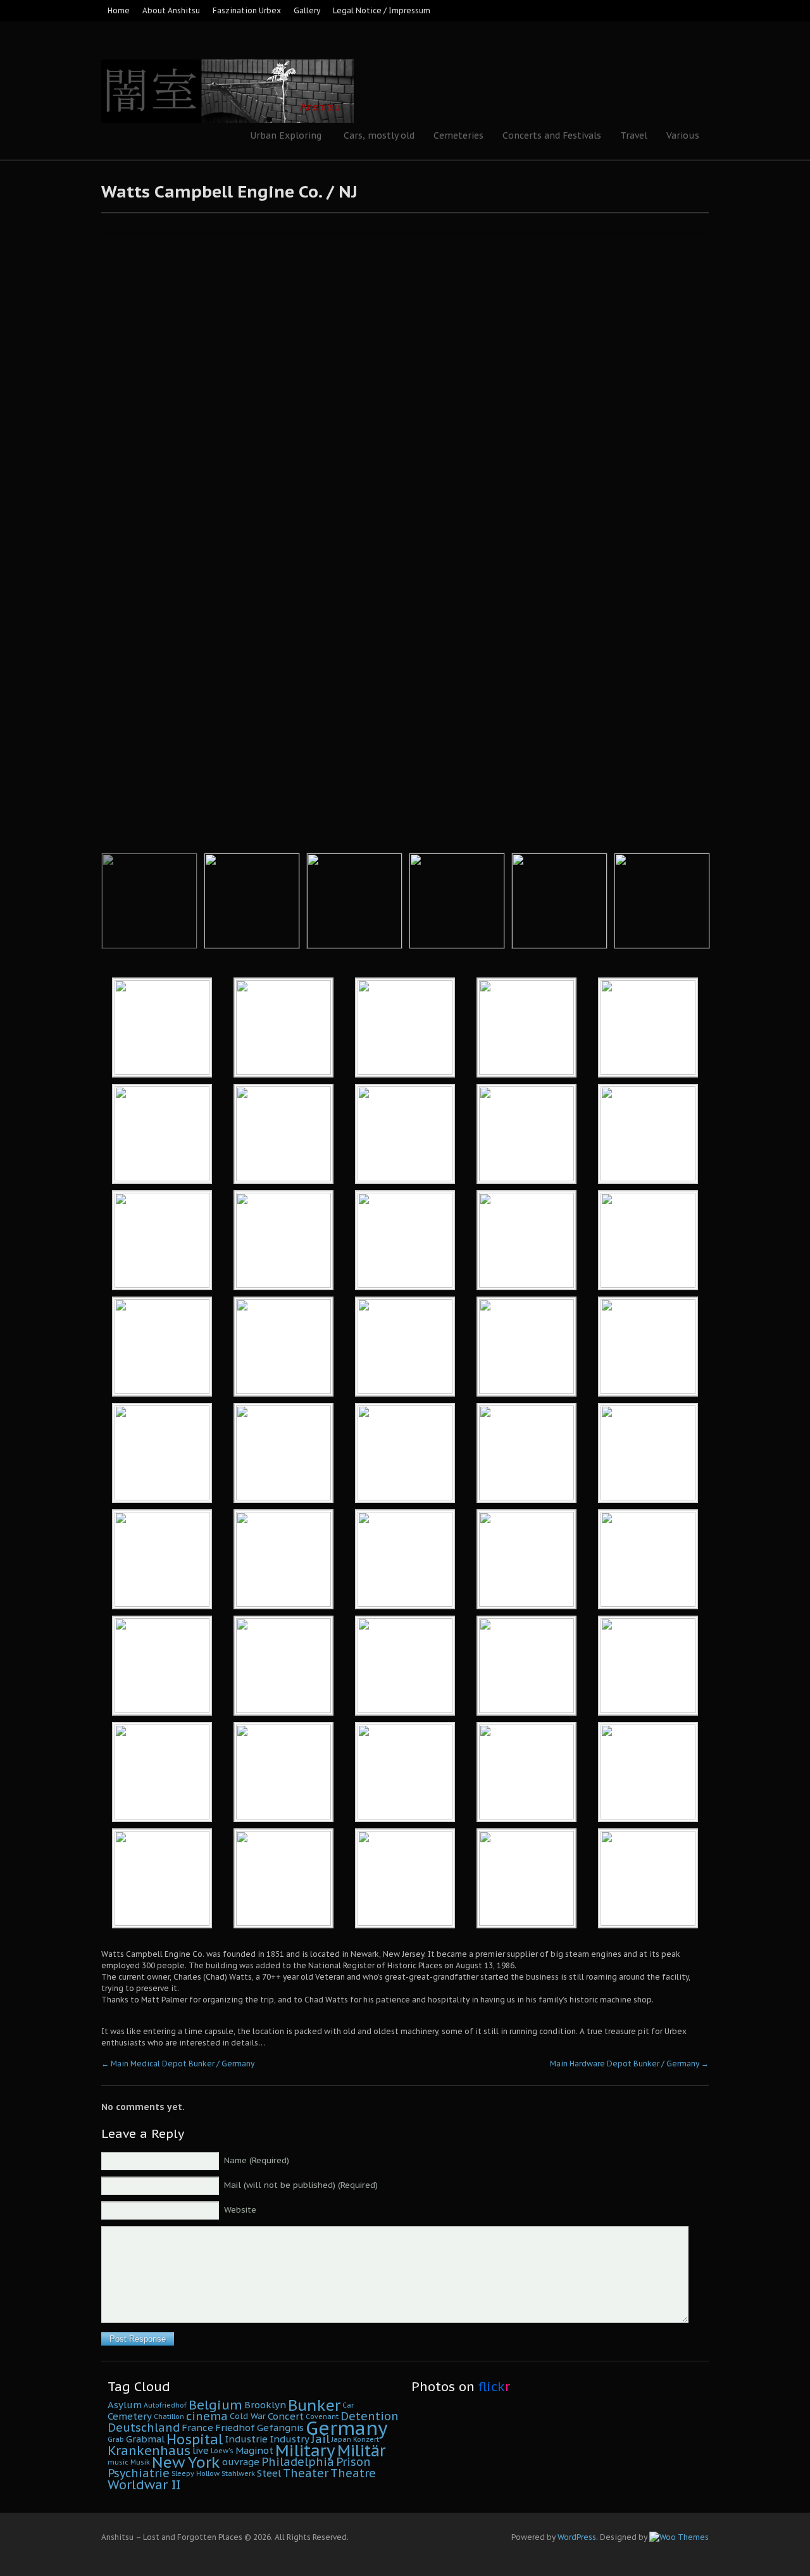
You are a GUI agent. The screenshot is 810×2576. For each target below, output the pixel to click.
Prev (74, 506)
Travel (634, 135)
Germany (347, 2428)
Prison (353, 2462)
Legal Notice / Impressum (382, 10)
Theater (306, 2473)
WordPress (577, 2537)
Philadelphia (298, 2462)
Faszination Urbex (247, 10)
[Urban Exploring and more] (227, 57)
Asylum (125, 2405)
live (201, 2450)
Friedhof (235, 2428)
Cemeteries (458, 135)
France (197, 2428)
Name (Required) (257, 2160)
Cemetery (130, 2416)
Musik (140, 2462)
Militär (361, 2451)
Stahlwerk (238, 2473)
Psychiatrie (139, 2473)
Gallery (307, 10)
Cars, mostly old (379, 135)
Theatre (353, 2473)
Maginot (254, 2450)
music (118, 2462)
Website (240, 2210)
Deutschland (144, 2428)
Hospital (195, 2439)
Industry (290, 2439)
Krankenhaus (149, 2450)
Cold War (248, 2416)
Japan (341, 2439)
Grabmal (145, 2439)
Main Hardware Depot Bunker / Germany (629, 2064)
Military (305, 2450)
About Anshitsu (171, 10)
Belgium (215, 2405)
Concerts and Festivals (552, 135)
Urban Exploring (281, 137)
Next (736, 506)
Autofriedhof (165, 2405)
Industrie (246, 2439)
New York (186, 2462)
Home (119, 10)
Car (348, 2405)
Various (683, 135)
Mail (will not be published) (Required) (301, 2185)
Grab (116, 2439)
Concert (286, 2416)
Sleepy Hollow (196, 2473)
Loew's (222, 2451)
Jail (321, 2439)
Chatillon (169, 2416)
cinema (207, 2416)
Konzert (366, 2439)
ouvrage (241, 2462)
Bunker (314, 2405)
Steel (269, 2473)
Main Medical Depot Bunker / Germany (178, 2064)
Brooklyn (265, 2405)
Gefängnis (280, 2428)
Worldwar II (144, 2485)
